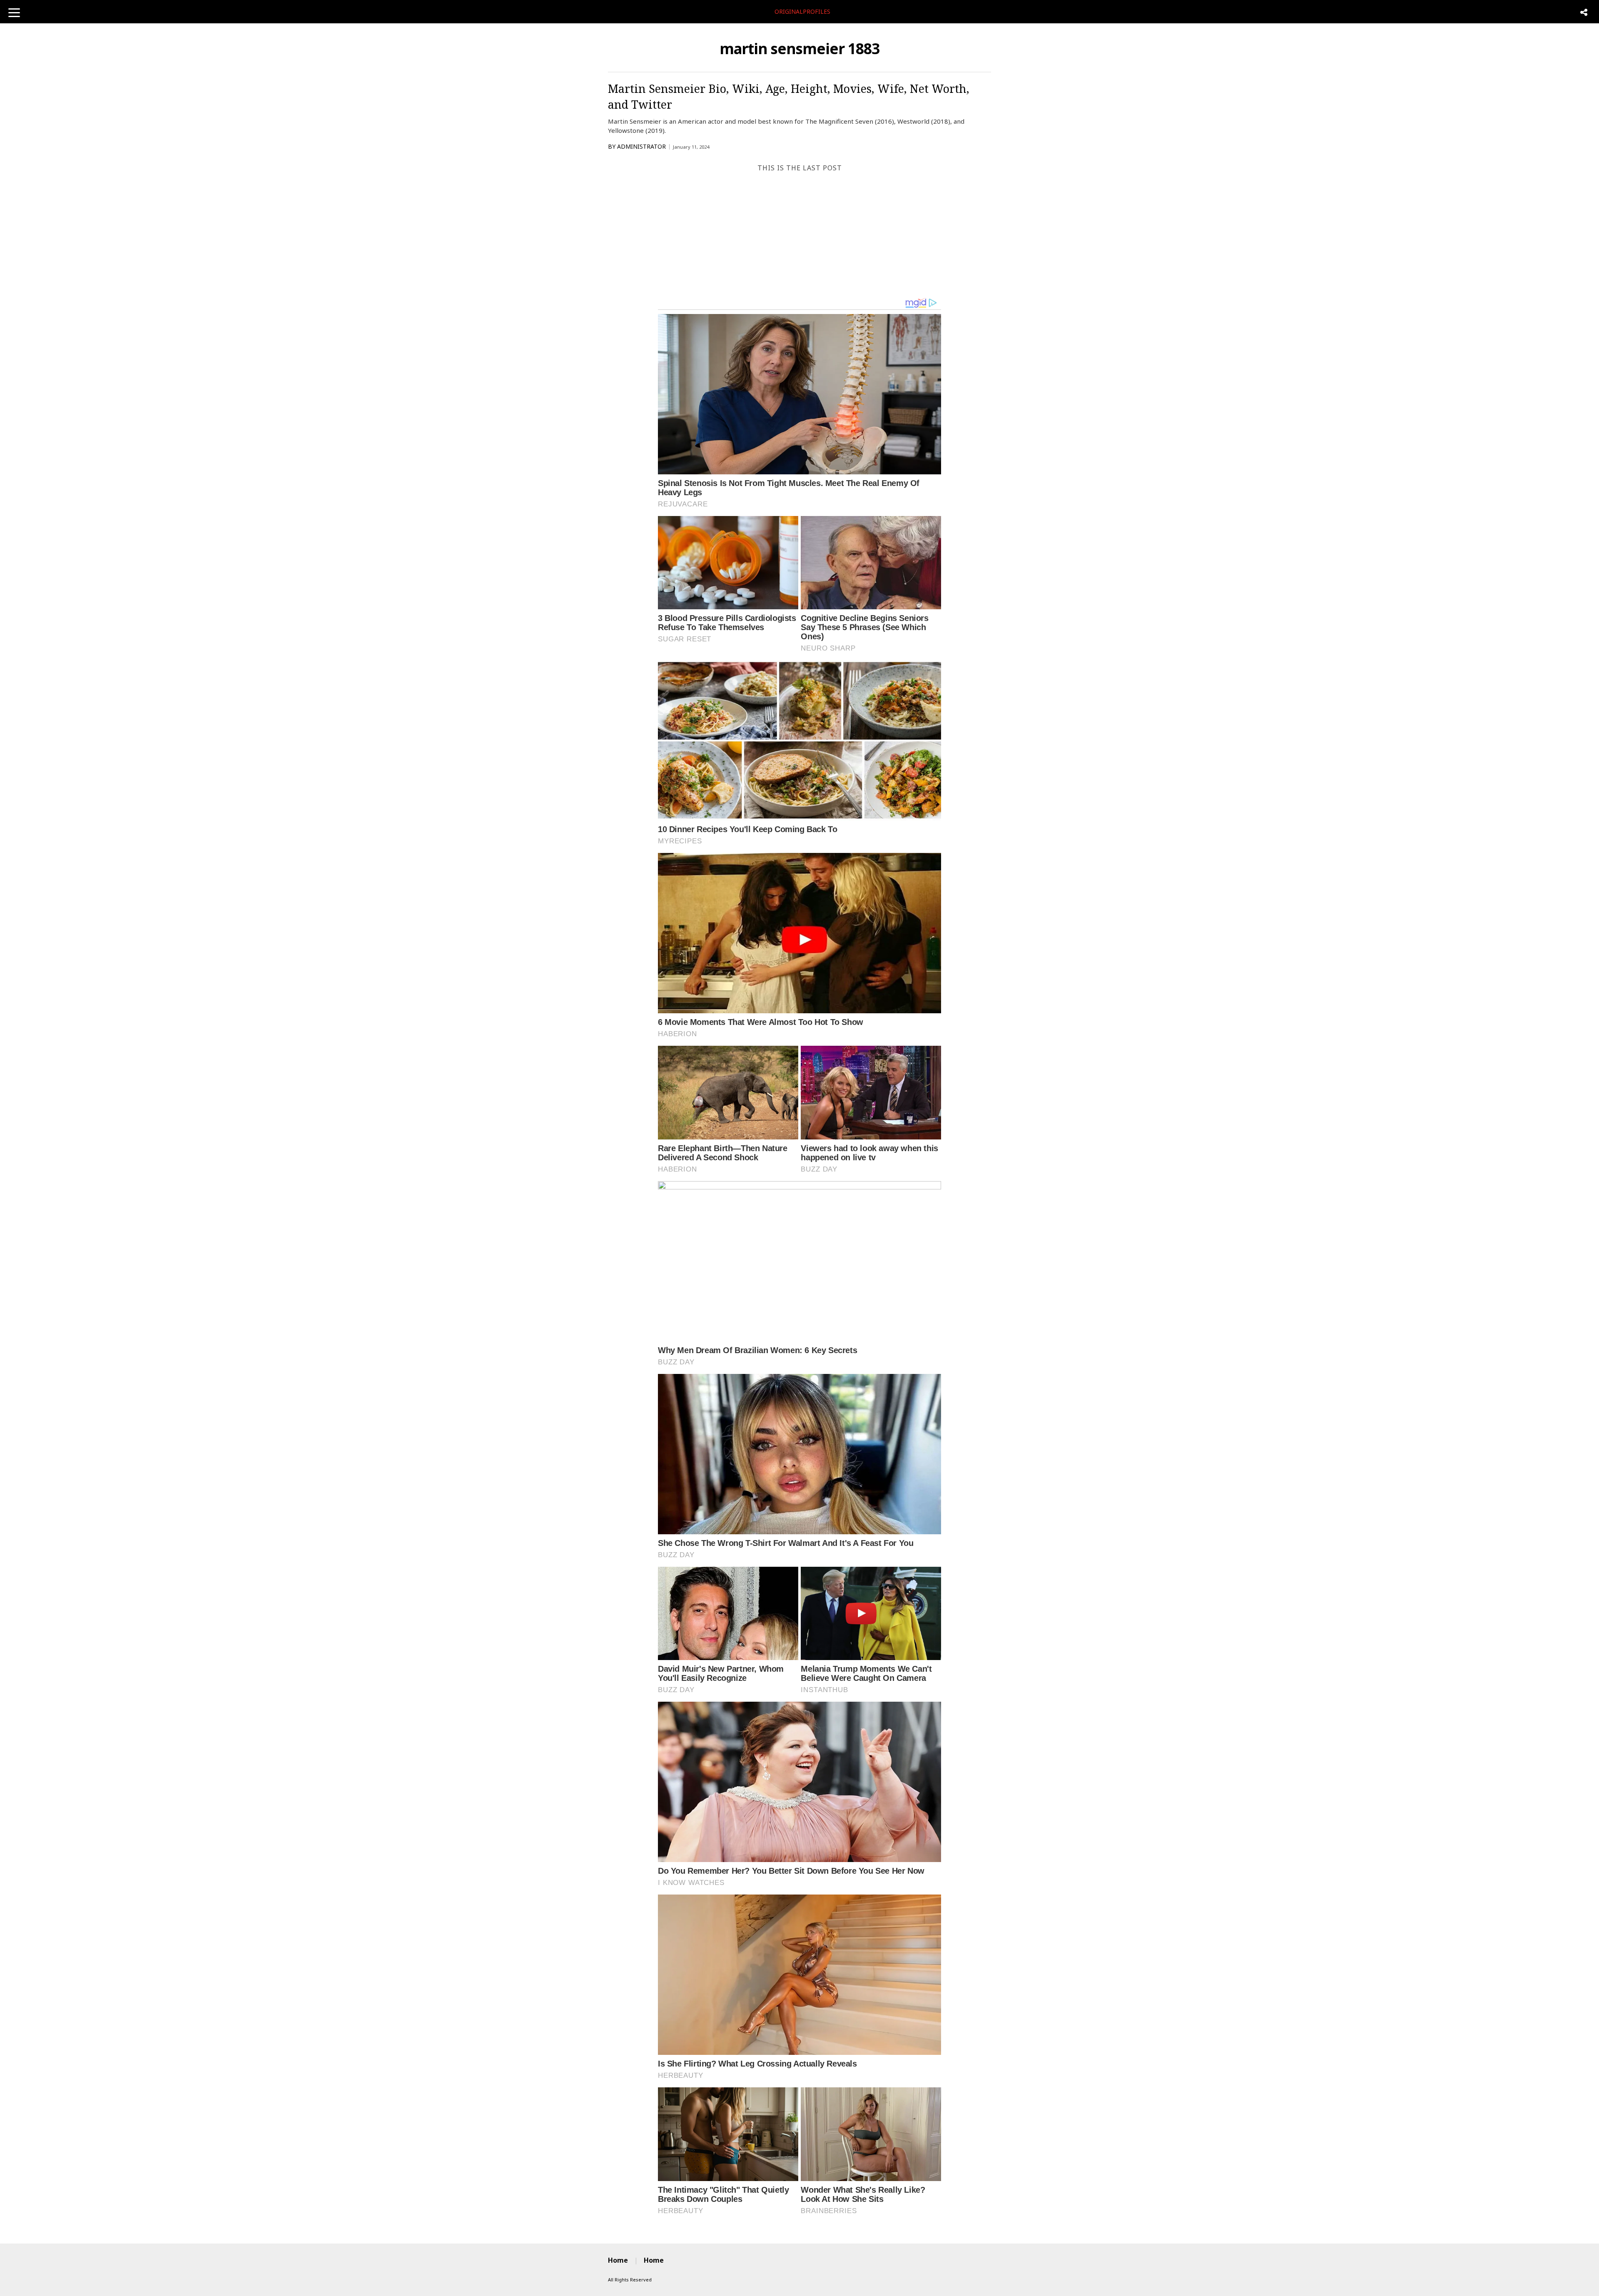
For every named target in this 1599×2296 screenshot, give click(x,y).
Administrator (641, 146)
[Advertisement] (799, 235)
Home (618, 2260)
